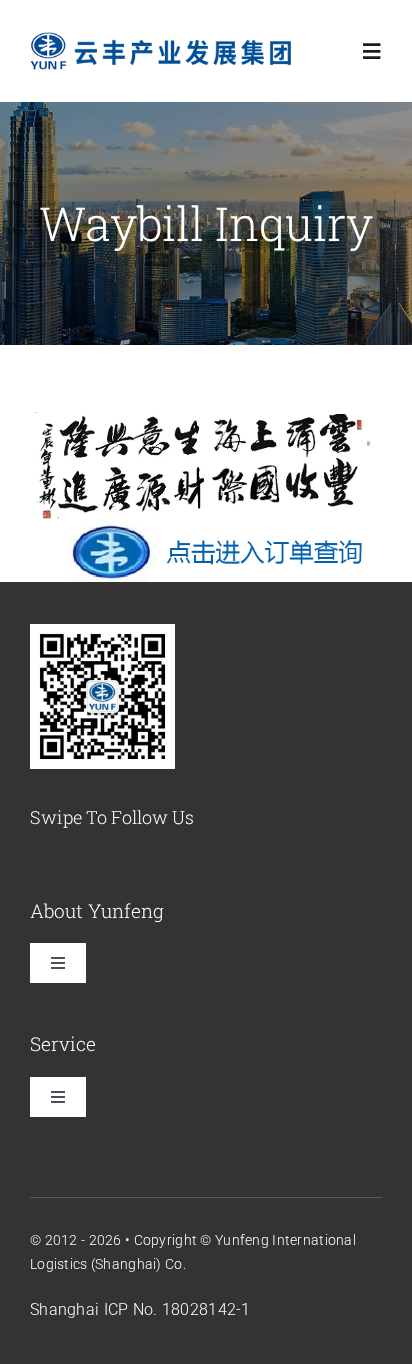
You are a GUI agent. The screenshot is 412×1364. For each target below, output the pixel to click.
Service (63, 1043)
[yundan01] (206, 414)
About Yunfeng (97, 910)
